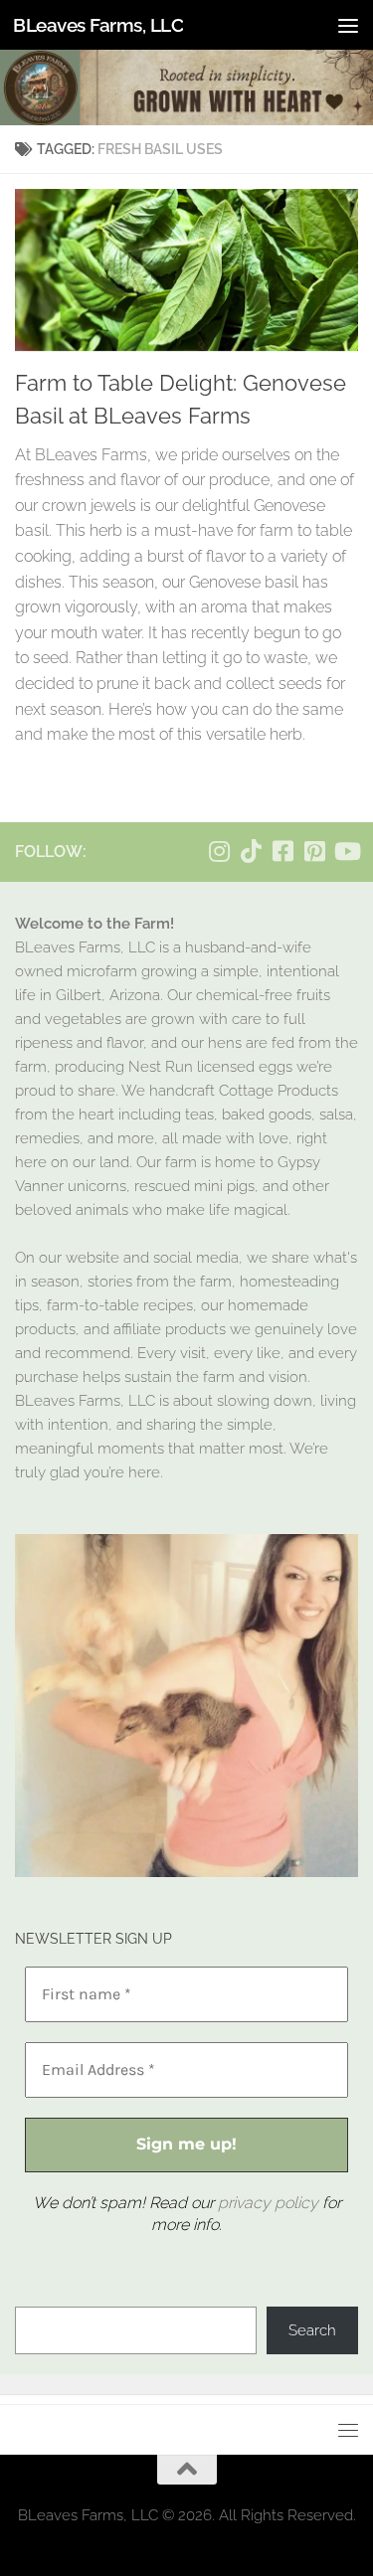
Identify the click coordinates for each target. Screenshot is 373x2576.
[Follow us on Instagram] (219, 851)
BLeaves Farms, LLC (98, 25)
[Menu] (348, 25)
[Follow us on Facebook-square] (282, 851)
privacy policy (268, 2203)
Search (312, 2330)
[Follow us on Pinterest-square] (314, 851)
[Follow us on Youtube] (346, 851)
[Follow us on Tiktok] (251, 851)
